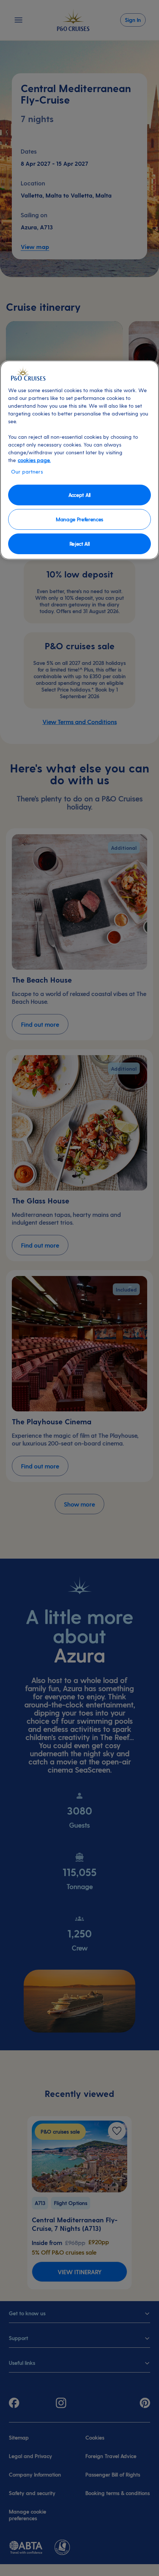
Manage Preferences (79, 519)
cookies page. (34, 460)
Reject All (80, 544)
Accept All (79, 495)
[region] (79, 460)
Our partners (27, 472)
